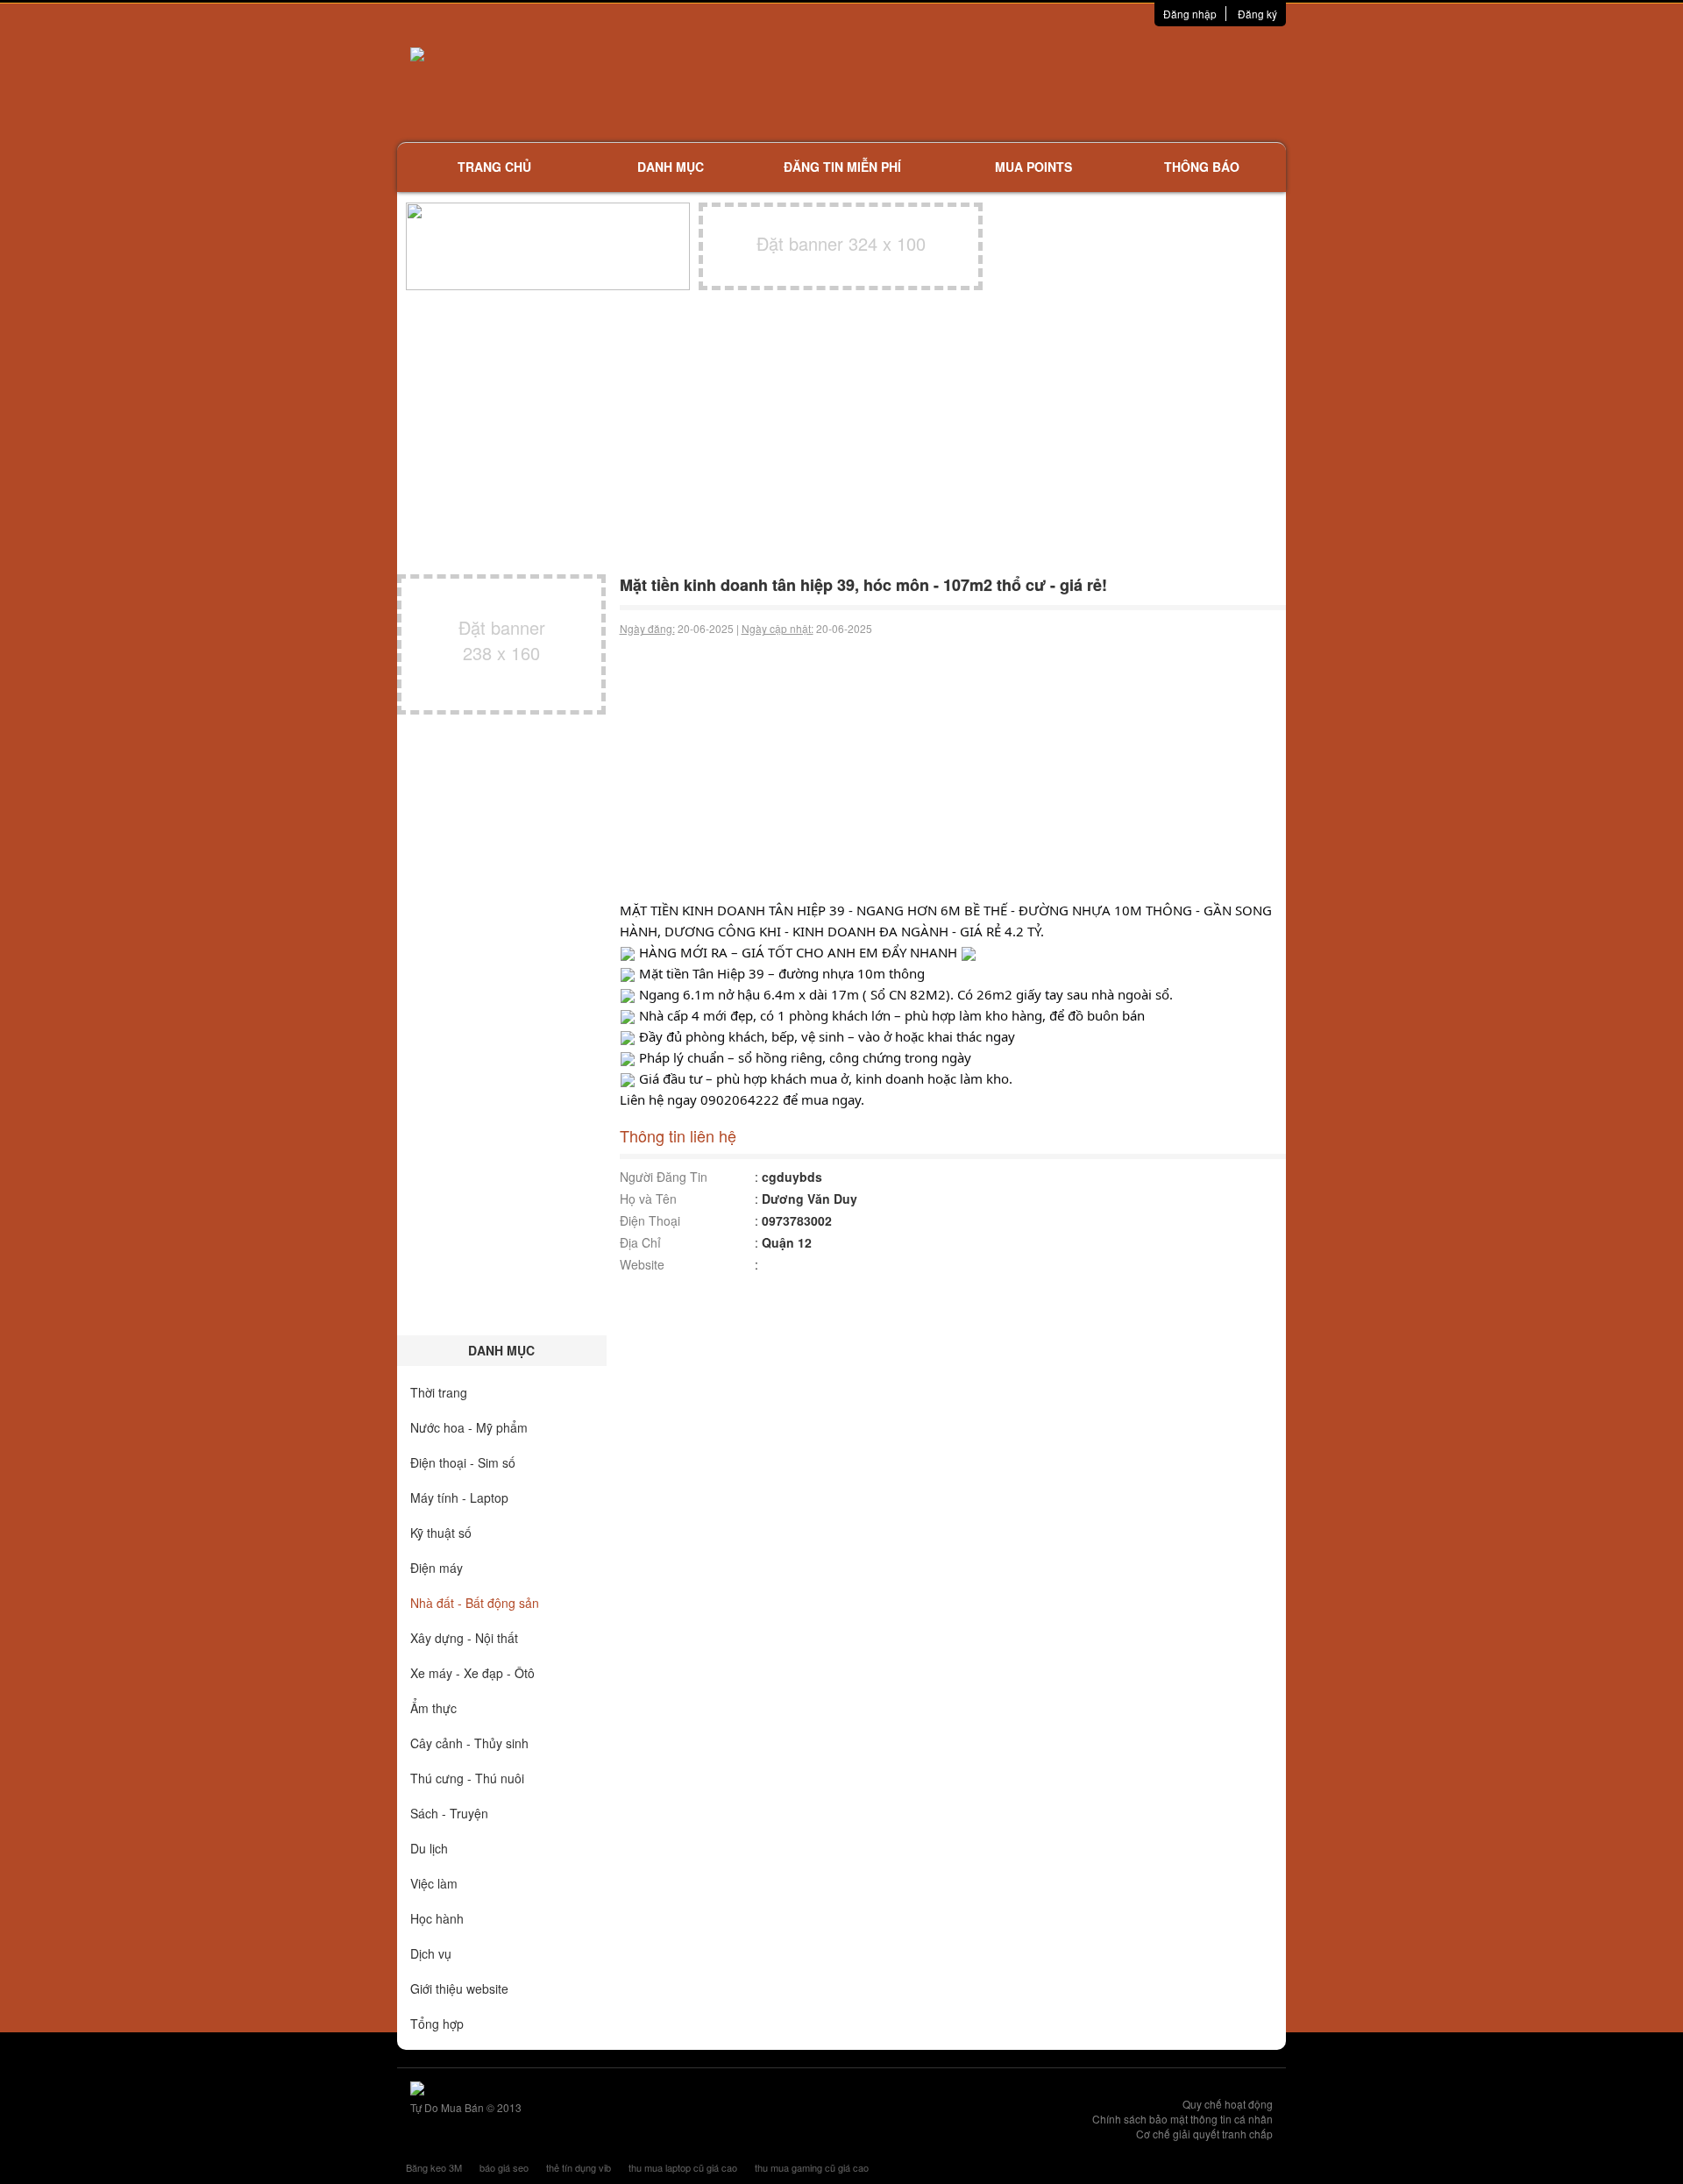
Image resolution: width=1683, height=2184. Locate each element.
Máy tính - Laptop (459, 1497)
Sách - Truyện (449, 1813)
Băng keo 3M (434, 2167)
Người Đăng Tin (664, 1177)
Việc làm (434, 1883)
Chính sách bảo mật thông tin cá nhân (1182, 2119)
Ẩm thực (433, 1708)
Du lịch (429, 1848)
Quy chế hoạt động (1228, 2104)
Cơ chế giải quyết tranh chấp (1204, 2134)
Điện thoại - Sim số (463, 1462)
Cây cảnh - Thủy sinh (469, 1743)
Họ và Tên (648, 1199)
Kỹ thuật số (441, 1533)
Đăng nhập (1190, 14)
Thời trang (439, 1392)
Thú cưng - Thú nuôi (467, 1778)
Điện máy (437, 1568)
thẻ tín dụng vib (579, 2167)
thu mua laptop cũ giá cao (683, 2167)
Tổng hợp (437, 2024)
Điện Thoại (650, 1220)
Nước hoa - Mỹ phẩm (469, 1427)
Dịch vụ (431, 1953)
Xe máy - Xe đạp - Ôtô (472, 1673)
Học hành (437, 1918)
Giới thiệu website (459, 1988)
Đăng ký (1257, 14)
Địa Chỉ (640, 1242)
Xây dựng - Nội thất (464, 1638)
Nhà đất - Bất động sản (475, 1603)
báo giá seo (504, 2167)
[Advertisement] (1026, 83)
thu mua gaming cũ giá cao (812, 2167)
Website (642, 1264)
